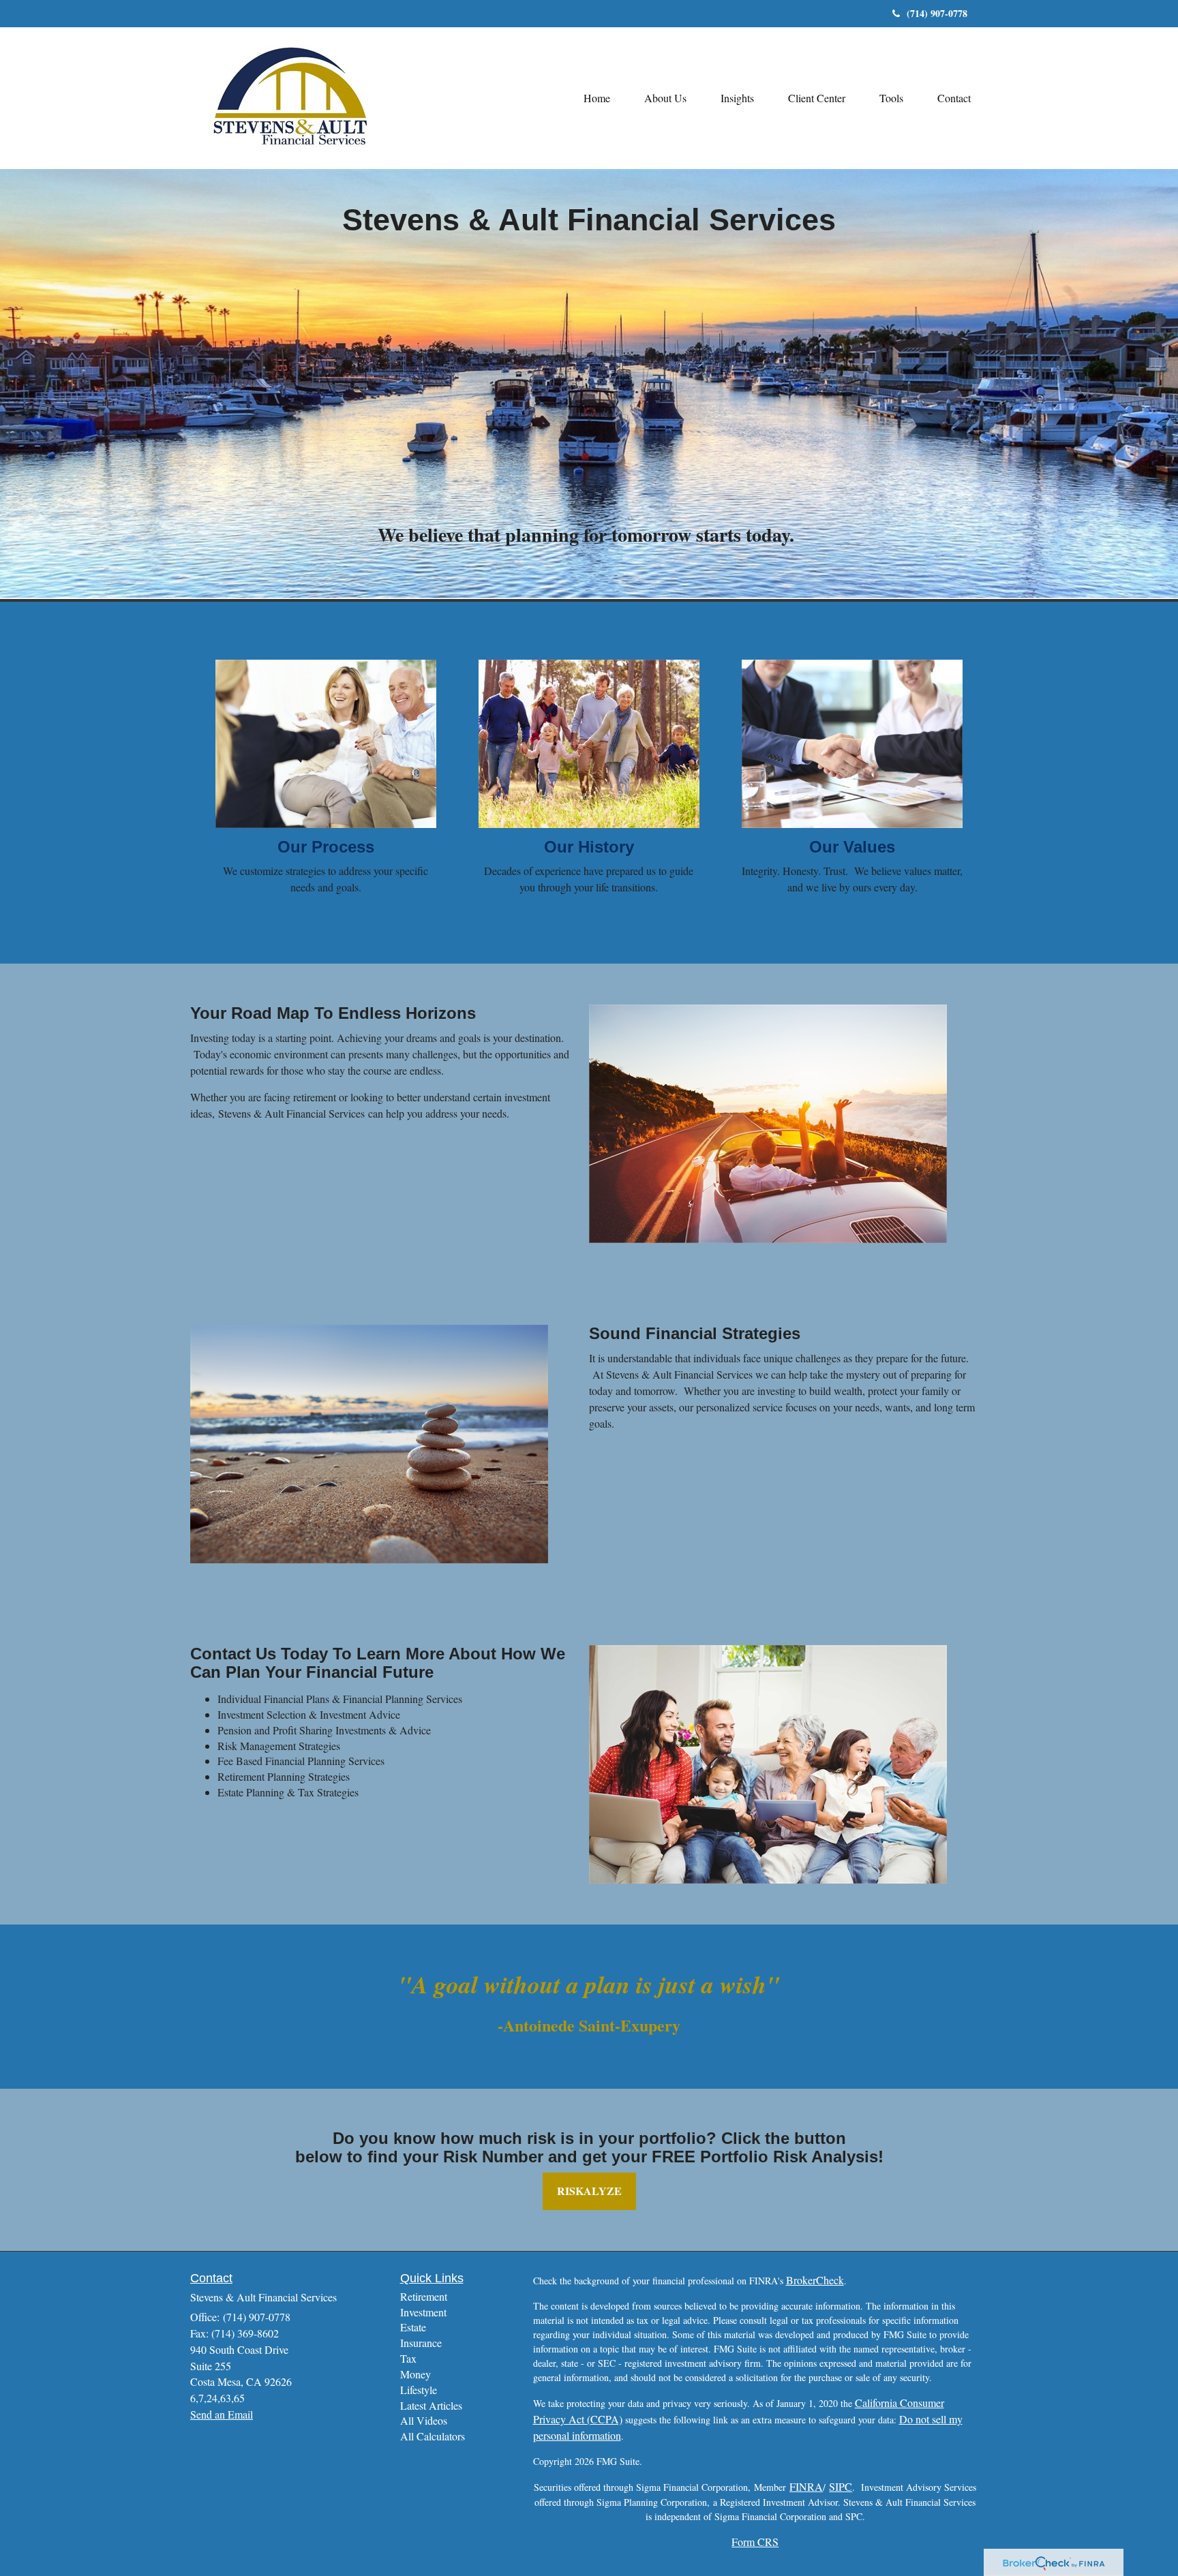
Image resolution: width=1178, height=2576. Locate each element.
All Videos (424, 2420)
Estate (413, 2327)
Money (416, 2374)
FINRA (806, 2486)
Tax (408, 2358)
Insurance (421, 2343)
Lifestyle (419, 2390)
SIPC (841, 2486)
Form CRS (755, 2542)
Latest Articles (431, 2405)
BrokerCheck (815, 2280)
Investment (423, 2312)
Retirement (424, 2296)
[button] (665, 98)
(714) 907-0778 (937, 13)
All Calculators (433, 2436)
